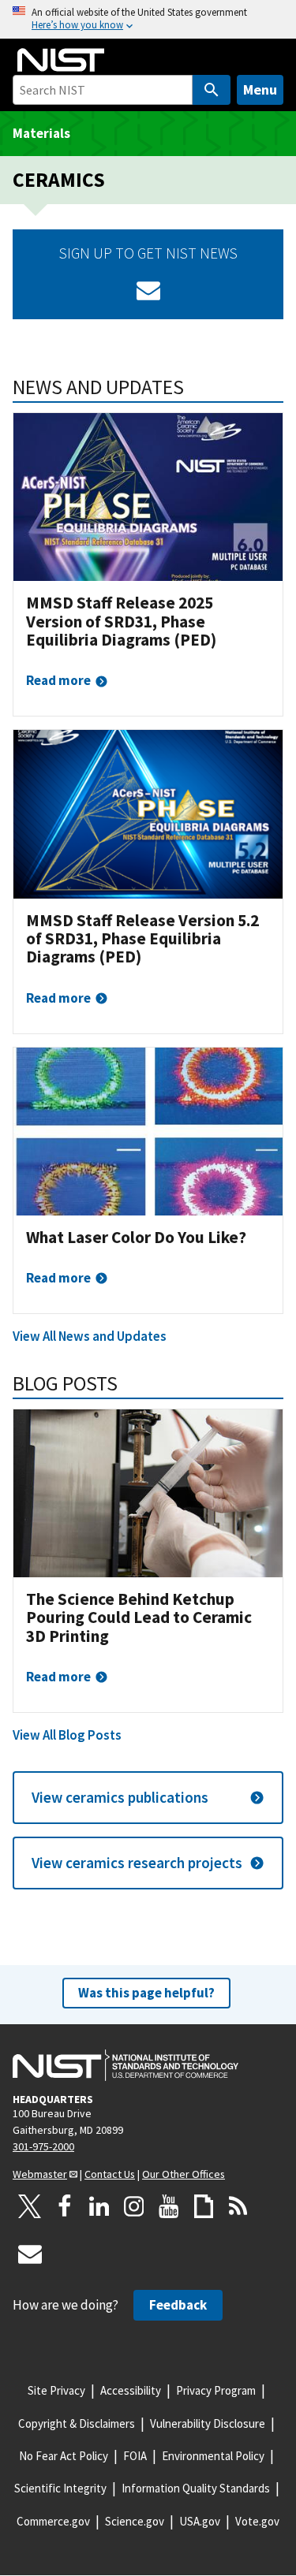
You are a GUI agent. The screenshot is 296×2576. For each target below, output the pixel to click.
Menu (260, 89)
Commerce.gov (53, 2521)
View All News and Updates (90, 1336)
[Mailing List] (30, 2254)
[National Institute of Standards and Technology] (126, 2065)
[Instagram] (134, 2206)
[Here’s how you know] (148, 19)
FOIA (135, 2456)
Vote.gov (257, 2521)
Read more (58, 680)
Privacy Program (216, 2390)
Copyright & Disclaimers (77, 2423)
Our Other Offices (184, 2174)
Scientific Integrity (60, 2488)
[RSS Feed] (238, 2206)
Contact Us (110, 2174)
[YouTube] (169, 2206)
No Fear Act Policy (64, 2456)
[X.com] (30, 2206)
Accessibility (131, 2390)
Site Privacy (56, 2390)
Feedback (178, 2305)
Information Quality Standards (196, 2488)
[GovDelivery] (148, 290)
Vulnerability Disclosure (208, 2423)
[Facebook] (65, 2206)
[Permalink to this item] (195, 387)
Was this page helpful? (146, 1993)
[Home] (61, 60)
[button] (148, 1798)
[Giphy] (204, 2206)
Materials (41, 133)
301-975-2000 (43, 2146)
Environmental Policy (213, 2456)
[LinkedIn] (99, 2206)
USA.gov (200, 2521)
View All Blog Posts (67, 1735)
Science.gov (135, 2521)
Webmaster (40, 2174)
